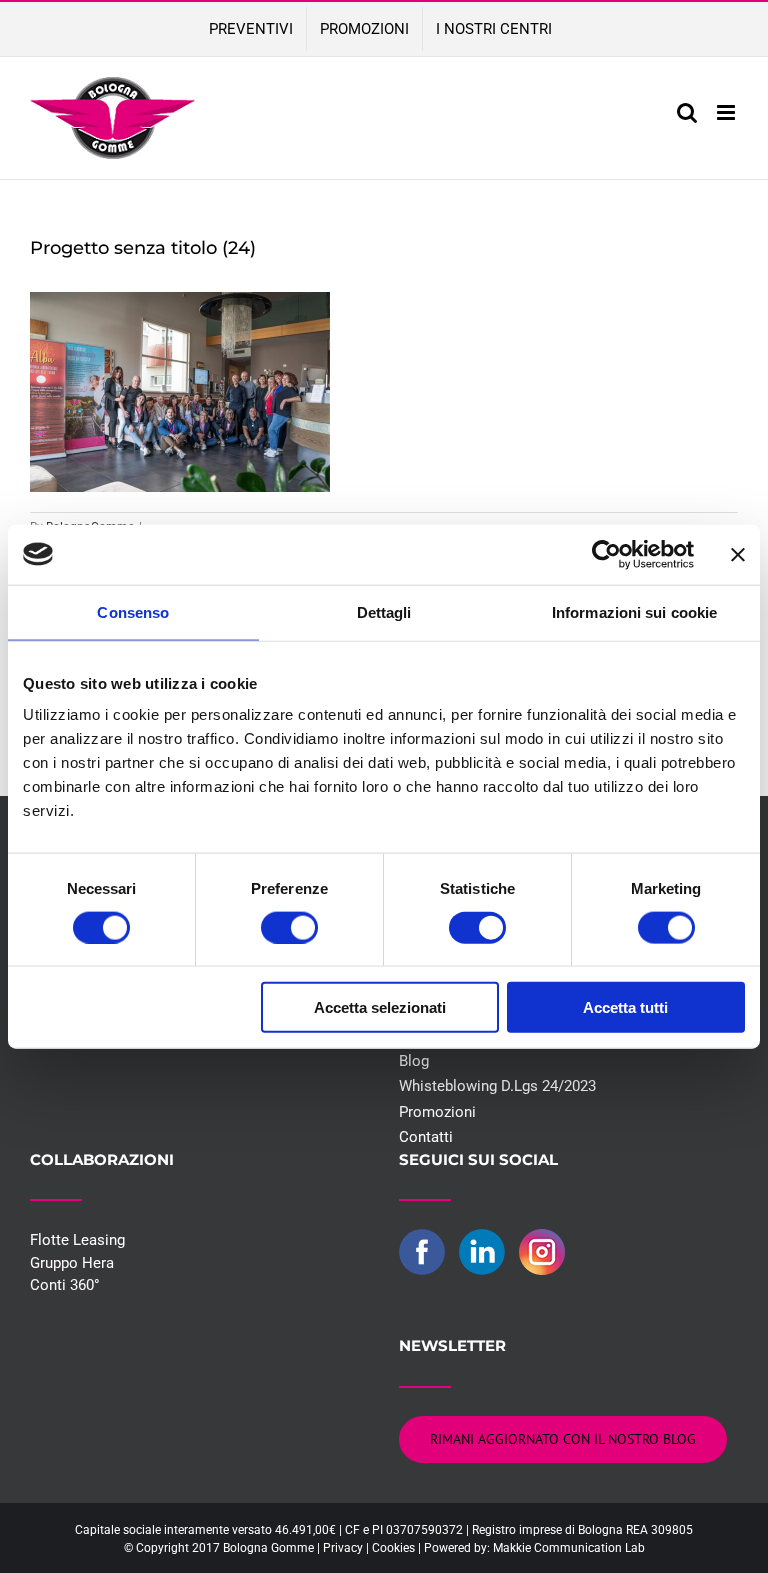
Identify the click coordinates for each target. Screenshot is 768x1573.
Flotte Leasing (77, 1240)
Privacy (343, 1548)
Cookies (393, 1548)
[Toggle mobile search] (687, 112)
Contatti (426, 1137)
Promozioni (437, 1112)
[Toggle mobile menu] (727, 112)
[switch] (289, 927)
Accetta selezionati (380, 1007)
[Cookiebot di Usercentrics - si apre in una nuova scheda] (606, 554)
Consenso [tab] (133, 611)
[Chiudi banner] (738, 554)
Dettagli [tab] (384, 611)
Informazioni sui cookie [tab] (634, 611)
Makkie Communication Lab (569, 1548)
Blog (414, 1061)
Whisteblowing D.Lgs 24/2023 (497, 1086)
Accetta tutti (625, 1007)
